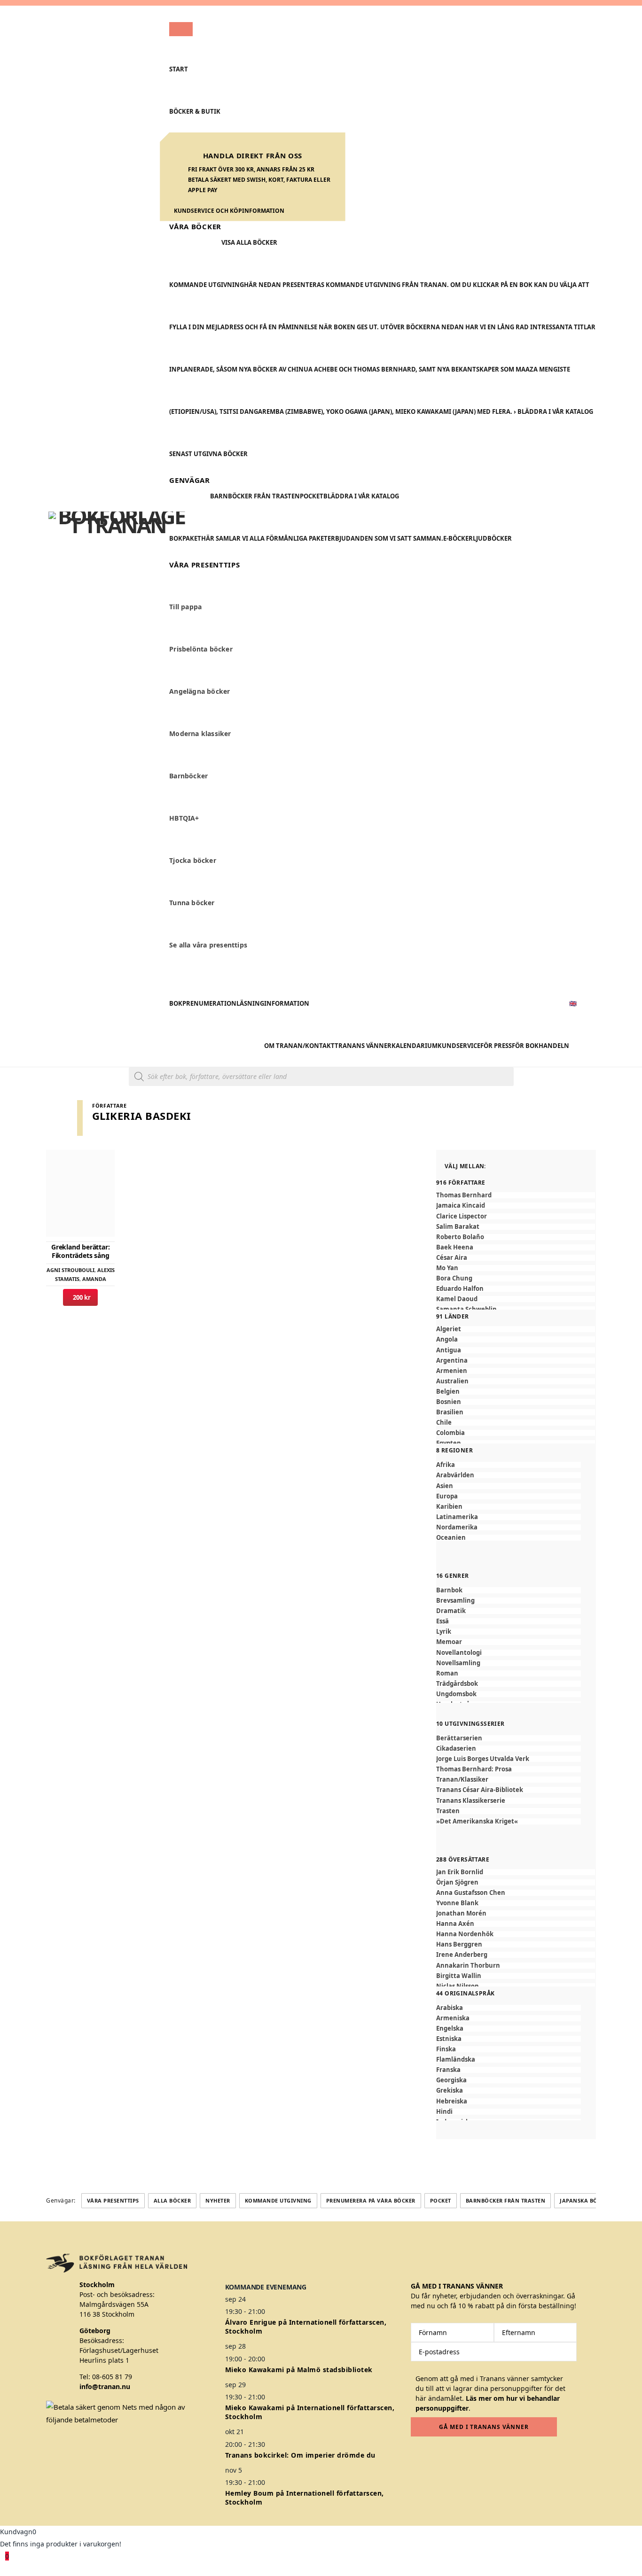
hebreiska (452, 2101)
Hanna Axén (455, 1924)
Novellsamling (458, 1663)
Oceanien (451, 1538)
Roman (447, 1673)
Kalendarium (415, 1046)
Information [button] (287, 1003)
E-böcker (458, 538)
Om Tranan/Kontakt (299, 1046)
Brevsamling (455, 1601)
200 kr (80, 1297)
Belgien (448, 1392)
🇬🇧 (573, 1003)
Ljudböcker (492, 538)
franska (448, 2070)
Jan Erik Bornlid (460, 1872)
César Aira (452, 1258)
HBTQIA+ (184, 819)
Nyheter (218, 2200)
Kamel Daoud (457, 1299)
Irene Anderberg (462, 1955)
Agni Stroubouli (70, 1270)
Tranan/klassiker (462, 1780)
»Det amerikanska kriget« (477, 1821)
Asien (445, 1486)
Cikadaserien (456, 1749)
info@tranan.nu (105, 2386)
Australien (452, 1381)
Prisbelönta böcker (201, 649)
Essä (442, 1621)
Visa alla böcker (249, 242)
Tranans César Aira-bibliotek (480, 1790)
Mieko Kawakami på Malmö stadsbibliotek (299, 2370)
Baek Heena (455, 1247)
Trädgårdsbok (457, 1684)
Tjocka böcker (193, 861)
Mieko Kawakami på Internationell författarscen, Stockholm (310, 2412)
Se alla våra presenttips (208, 945)
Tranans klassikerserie (471, 1801)
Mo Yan (447, 1268)
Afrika (446, 1465)
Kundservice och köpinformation (229, 211)
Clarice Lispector (462, 1216)
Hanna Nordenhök (465, 1934)
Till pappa (185, 607)
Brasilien (450, 1412)
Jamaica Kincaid (461, 1206)
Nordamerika (457, 1527)
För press (496, 1046)
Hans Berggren (459, 1944)
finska (446, 2049)
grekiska (450, 2091)
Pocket (312, 496)
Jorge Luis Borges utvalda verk (483, 1759)
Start (179, 69)
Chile (444, 1423)
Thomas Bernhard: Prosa (474, 1769)
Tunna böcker (192, 903)
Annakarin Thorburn (468, 1966)
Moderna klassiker (200, 734)
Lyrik (444, 1632)
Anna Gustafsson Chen (471, 1893)
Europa (447, 1496)
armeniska (453, 2018)
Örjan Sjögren (457, 1882)
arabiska (450, 2008)
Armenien (452, 1371)
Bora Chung (454, 1278)
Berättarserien (459, 1738)
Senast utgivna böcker (208, 454)
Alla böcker (172, 2200)
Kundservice (459, 1046)
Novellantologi (459, 1653)
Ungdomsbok (456, 1694)
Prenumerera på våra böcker (371, 2200)
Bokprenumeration (203, 1003)
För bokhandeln (540, 1046)
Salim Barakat (458, 1227)
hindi (444, 2112)
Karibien (449, 1507)
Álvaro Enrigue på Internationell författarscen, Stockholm (306, 2327)
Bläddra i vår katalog (361, 496)
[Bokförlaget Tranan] (117, 536)
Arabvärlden (455, 1475)
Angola (447, 1339)
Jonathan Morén (461, 1913)
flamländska (456, 2060)
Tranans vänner (363, 1046)
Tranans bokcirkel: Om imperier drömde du (300, 2455)
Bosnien (449, 1402)
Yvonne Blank (457, 1903)
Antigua (449, 1350)
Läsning (250, 1003)
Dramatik (451, 1611)
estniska (449, 2039)
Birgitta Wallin (459, 1976)
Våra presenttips (113, 2200)
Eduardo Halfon (460, 1289)
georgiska (451, 2080)
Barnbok (449, 1590)
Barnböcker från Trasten (255, 496)
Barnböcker (188, 776)
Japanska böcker (586, 2200)
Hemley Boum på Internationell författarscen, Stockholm (305, 2498)
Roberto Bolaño (460, 1237)
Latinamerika (457, 1517)
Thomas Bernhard (464, 1195)
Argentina (452, 1361)
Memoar (449, 1642)
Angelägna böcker (200, 692)
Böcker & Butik (195, 111)
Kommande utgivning (278, 2200)
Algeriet (449, 1329)
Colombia (450, 1433)
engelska (450, 2029)
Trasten (448, 1811)
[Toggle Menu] (181, 29)
